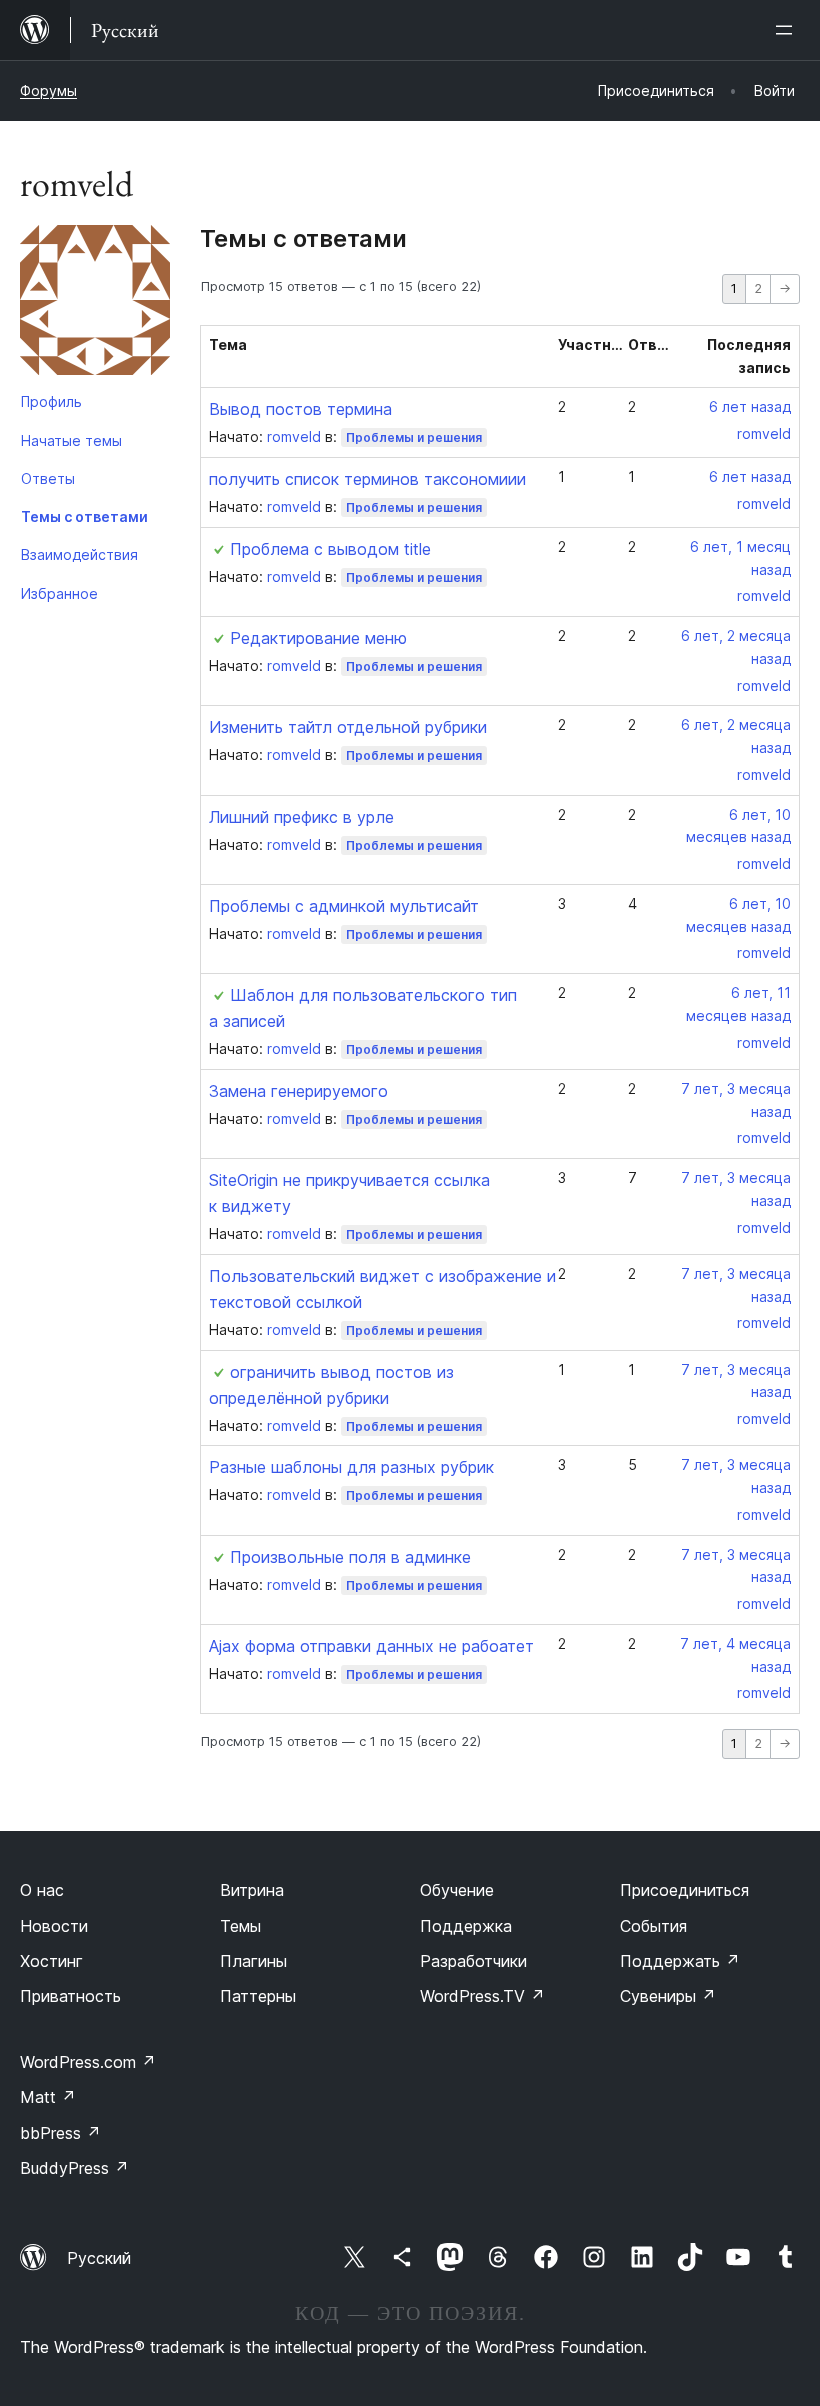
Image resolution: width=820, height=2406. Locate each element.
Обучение (457, 1890)
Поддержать (680, 1961)
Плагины (253, 1961)
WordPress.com (88, 2062)
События (653, 1926)
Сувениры (668, 1996)
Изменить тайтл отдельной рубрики (348, 727)
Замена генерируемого (298, 1091)
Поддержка (466, 1926)
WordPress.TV (482, 1996)
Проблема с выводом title (330, 549)
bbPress (60, 2133)
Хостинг (51, 1961)
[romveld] (95, 304)
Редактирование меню (318, 638)
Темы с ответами (84, 516)
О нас (42, 1890)
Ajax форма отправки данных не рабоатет (371, 1646)
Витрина (252, 1890)
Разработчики (473, 1961)
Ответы (48, 478)
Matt (48, 2097)
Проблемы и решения (414, 437)
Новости (54, 1926)
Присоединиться (684, 1890)
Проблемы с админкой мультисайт (344, 906)
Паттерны (258, 1996)
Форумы (48, 90)
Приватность (70, 1996)
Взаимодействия (79, 554)
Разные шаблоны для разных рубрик (351, 1467)
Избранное (59, 593)
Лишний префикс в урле (301, 817)
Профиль (51, 401)
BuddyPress (74, 2168)
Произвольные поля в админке (350, 1557)
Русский (99, 2258)
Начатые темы (71, 440)
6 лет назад (750, 406)
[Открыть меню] (788, 30)
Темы (240, 1926)
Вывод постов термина (300, 409)
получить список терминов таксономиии (367, 479)
